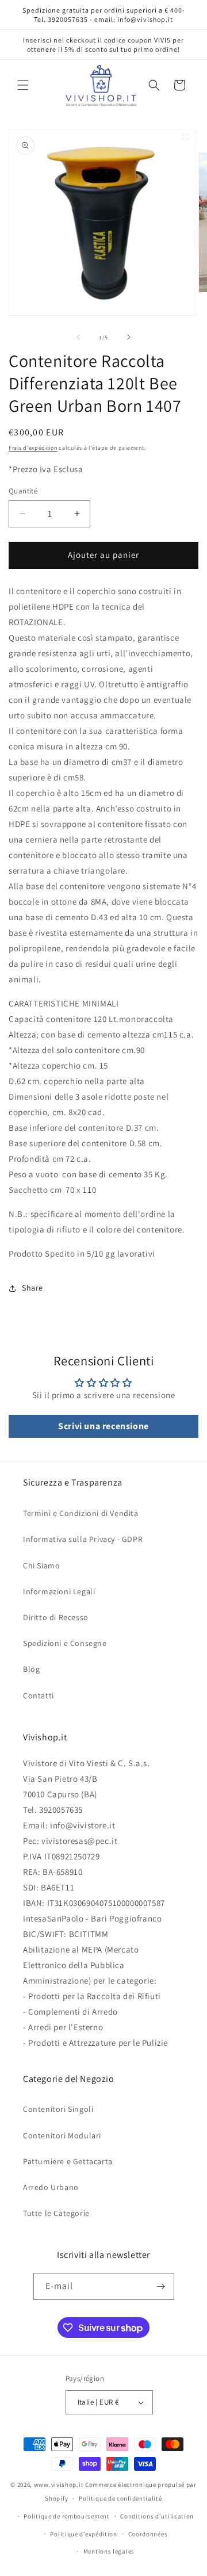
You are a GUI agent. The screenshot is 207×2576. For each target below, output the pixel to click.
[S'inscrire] (161, 2286)
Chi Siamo (41, 1565)
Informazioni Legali (59, 1591)
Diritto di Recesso (56, 1617)
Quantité (23, 491)
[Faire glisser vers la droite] (129, 337)
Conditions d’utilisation (157, 2516)
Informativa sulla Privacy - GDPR (83, 1539)
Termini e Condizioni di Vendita (81, 1513)
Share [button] (32, 1288)
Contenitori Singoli (58, 2109)
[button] (23, 85)
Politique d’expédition (83, 2534)
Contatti (39, 1695)
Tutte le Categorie (56, 2213)
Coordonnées (148, 2534)
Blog (31, 1669)
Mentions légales (109, 2551)
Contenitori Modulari (62, 2135)
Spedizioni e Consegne (65, 1643)
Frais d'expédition (33, 448)
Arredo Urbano (51, 2187)
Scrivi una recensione (103, 1426)
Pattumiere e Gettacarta (68, 2161)
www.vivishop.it (59, 2485)
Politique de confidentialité (120, 2498)
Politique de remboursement (66, 2516)
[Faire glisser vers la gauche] (78, 337)
